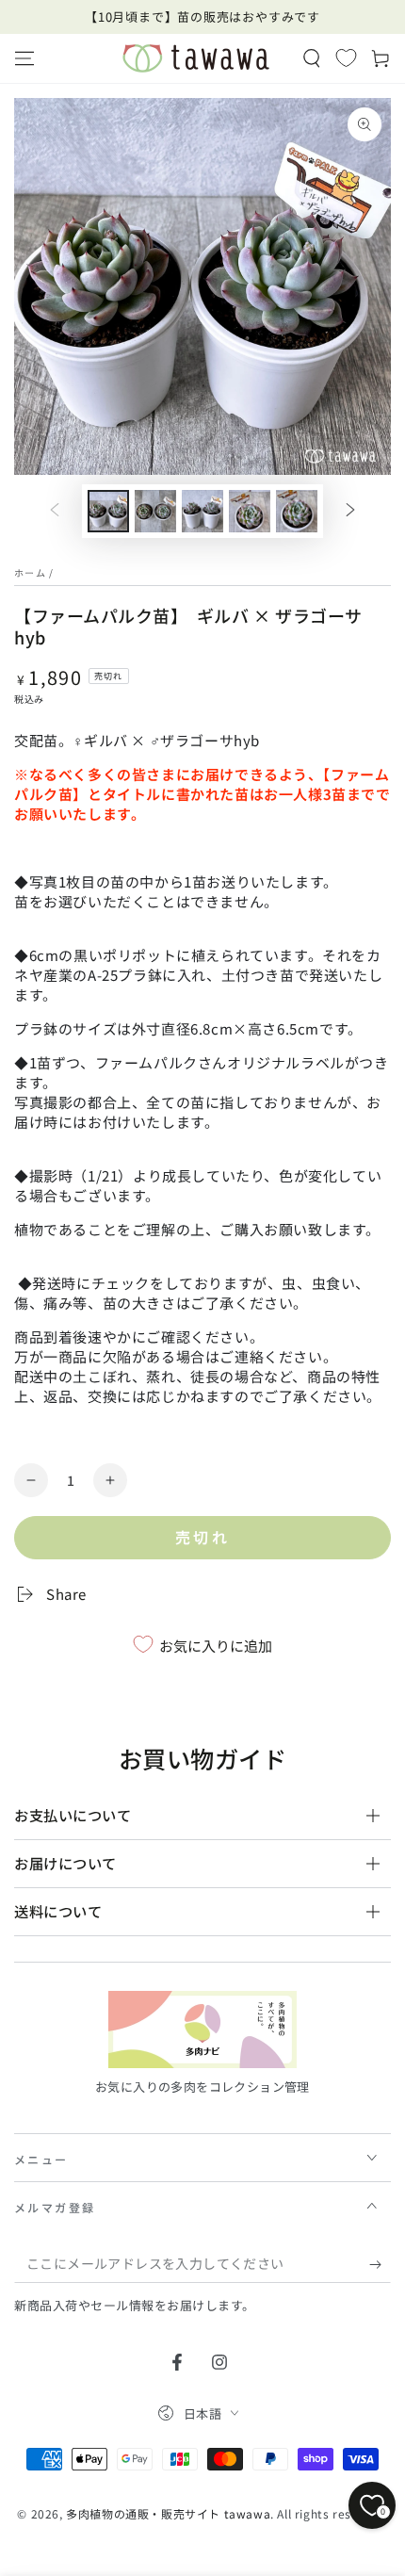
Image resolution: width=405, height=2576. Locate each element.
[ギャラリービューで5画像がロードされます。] (297, 511)
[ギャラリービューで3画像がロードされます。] (202, 511)
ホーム (30, 572)
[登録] (380, 2264)
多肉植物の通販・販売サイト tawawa (168, 2513)
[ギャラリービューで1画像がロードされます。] (108, 511)
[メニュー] (24, 58)
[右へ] (350, 512)
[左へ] (55, 512)
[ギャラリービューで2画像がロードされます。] (155, 511)
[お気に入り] (346, 57)
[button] (312, 58)
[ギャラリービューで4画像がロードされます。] (250, 511)
